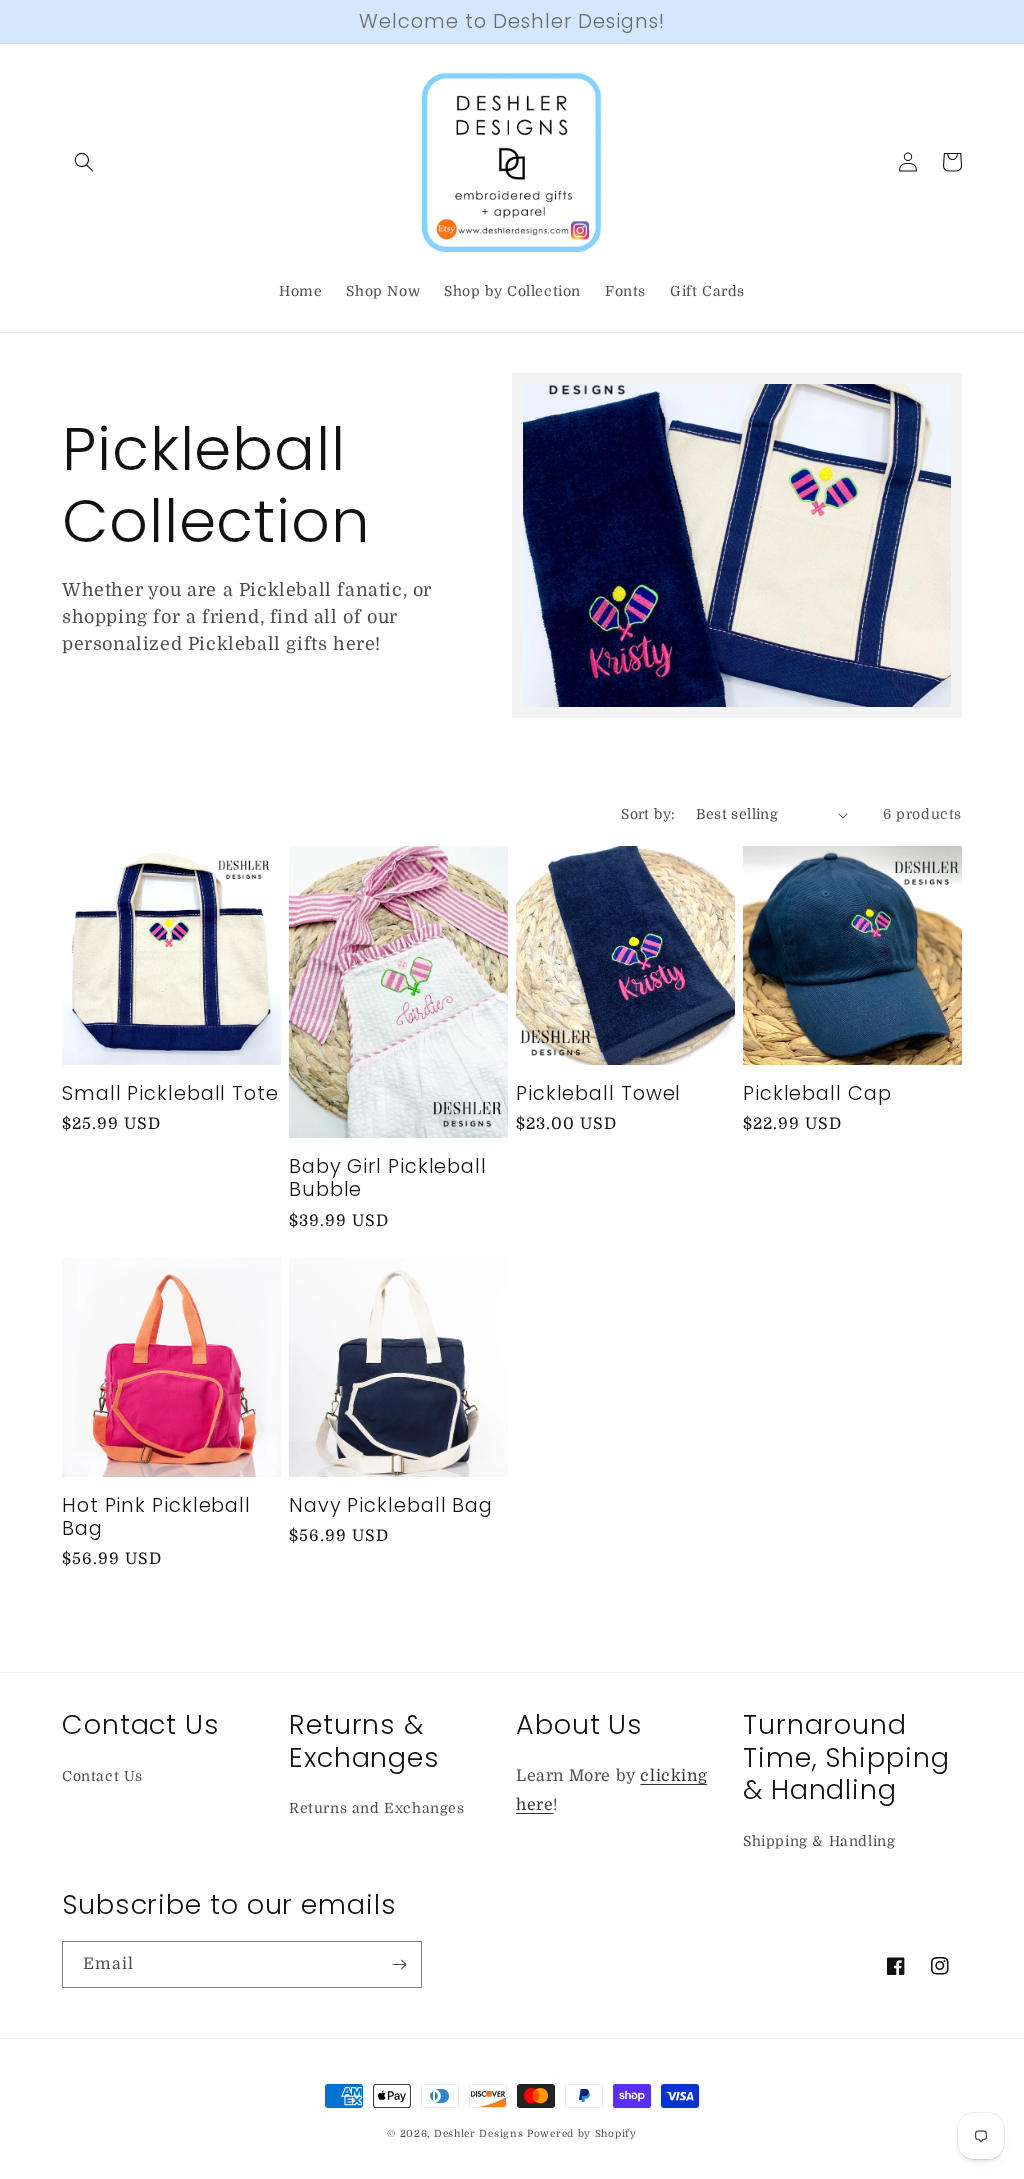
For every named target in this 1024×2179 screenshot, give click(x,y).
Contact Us (102, 1776)
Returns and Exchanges (377, 1808)
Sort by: (648, 814)
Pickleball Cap (817, 1093)
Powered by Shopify (582, 2133)
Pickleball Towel (598, 1093)
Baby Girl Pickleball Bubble (388, 1178)
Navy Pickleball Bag (391, 1505)
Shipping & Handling (819, 1841)
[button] (84, 162)
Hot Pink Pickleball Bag (156, 1517)
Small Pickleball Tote (170, 1093)
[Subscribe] (399, 1964)
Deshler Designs (479, 2133)
